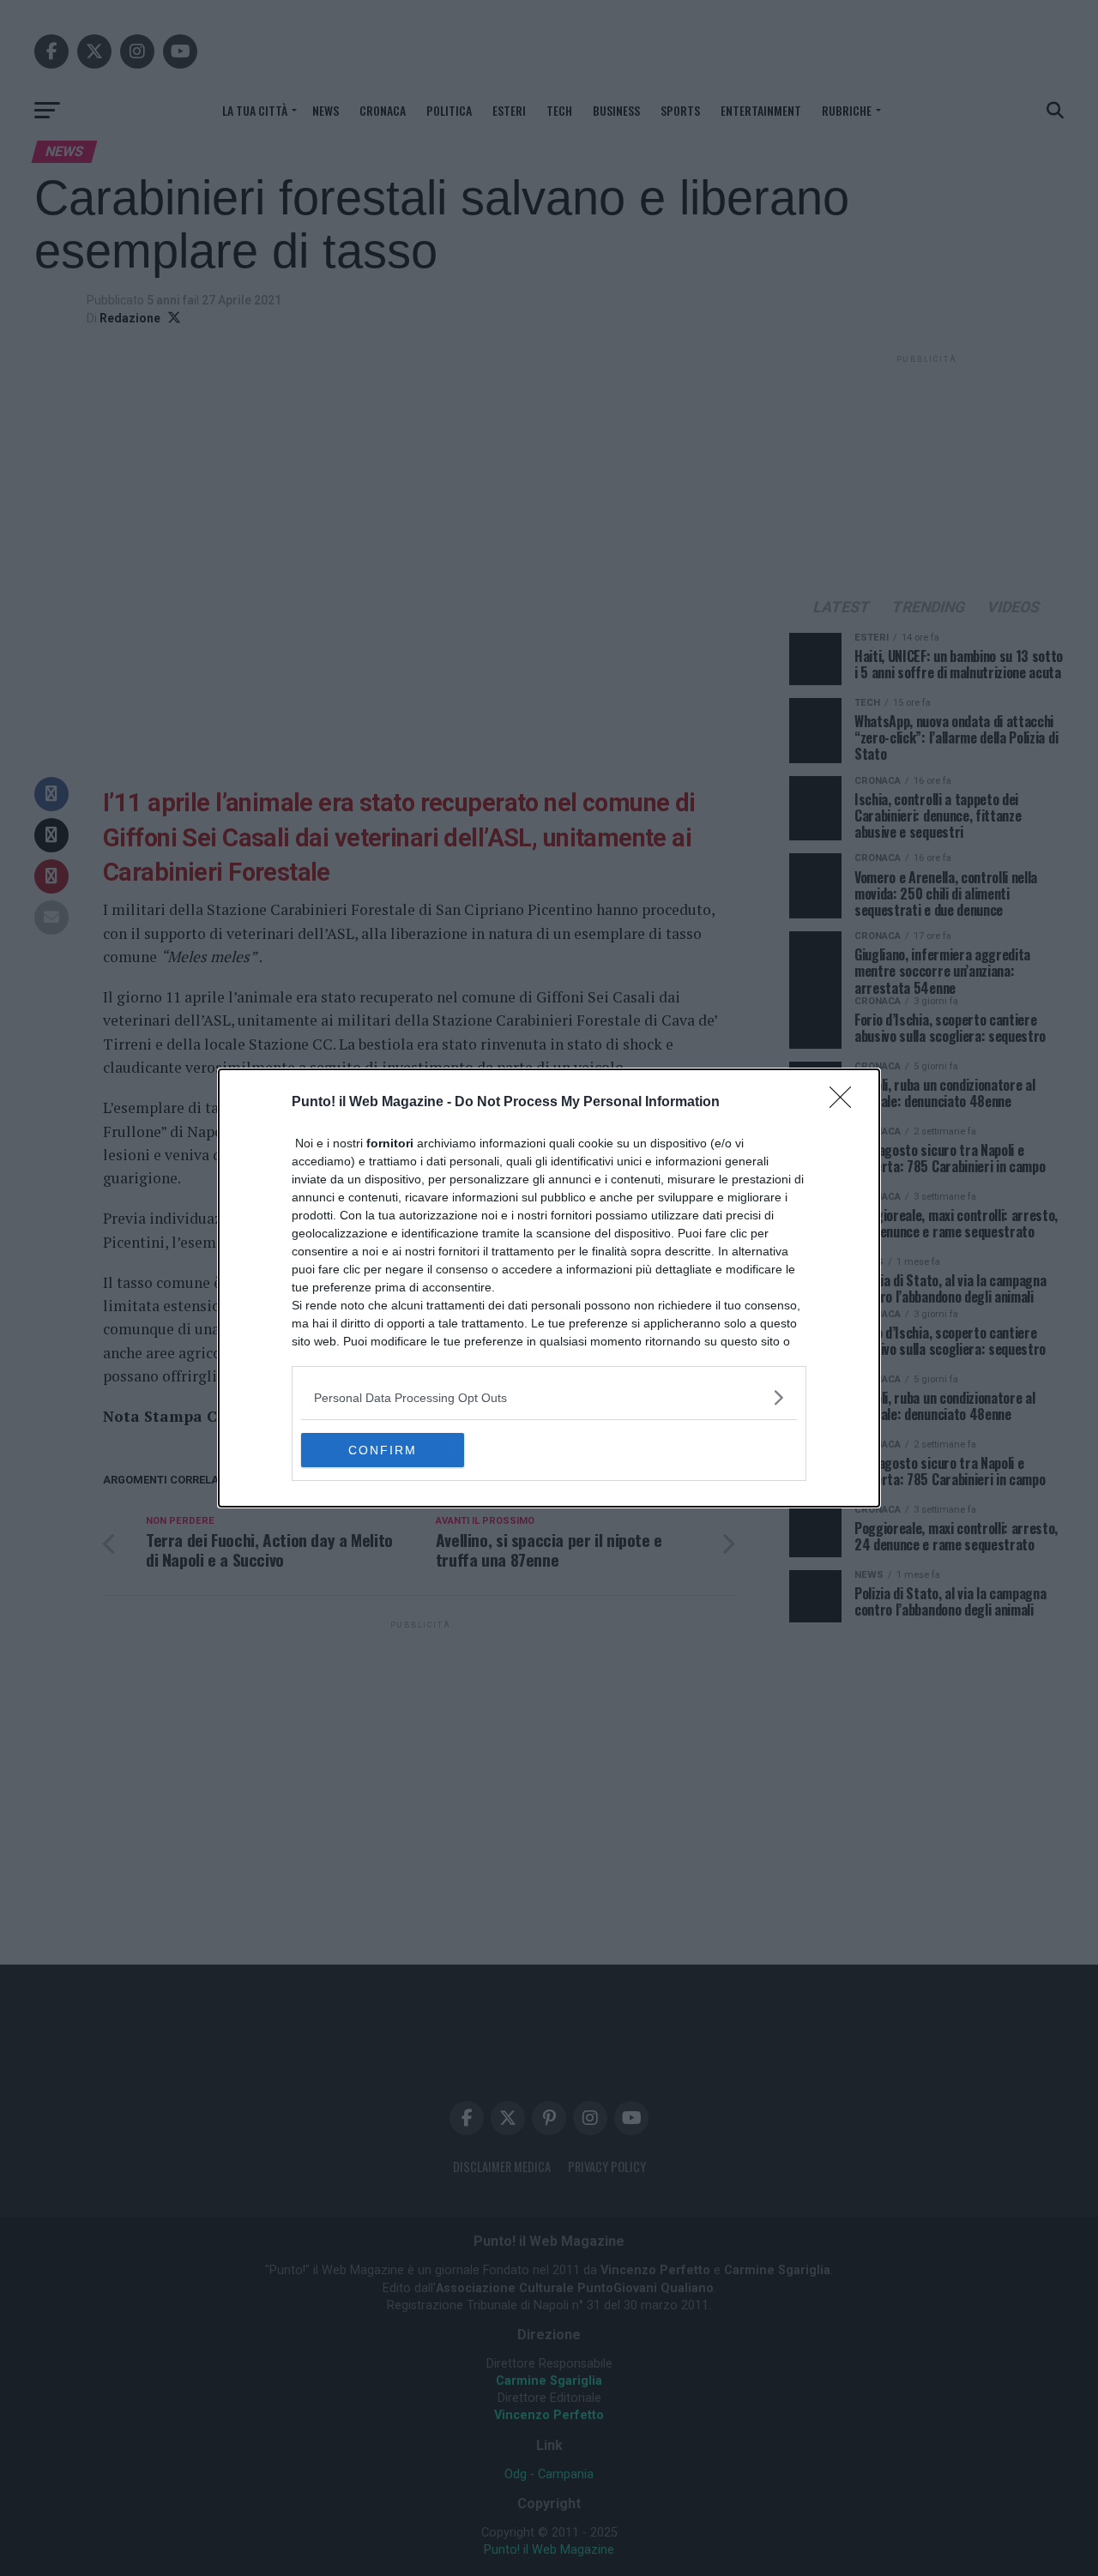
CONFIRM (383, 1450)
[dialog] (549, 1288)
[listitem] (549, 1397)
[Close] (846, 1103)
